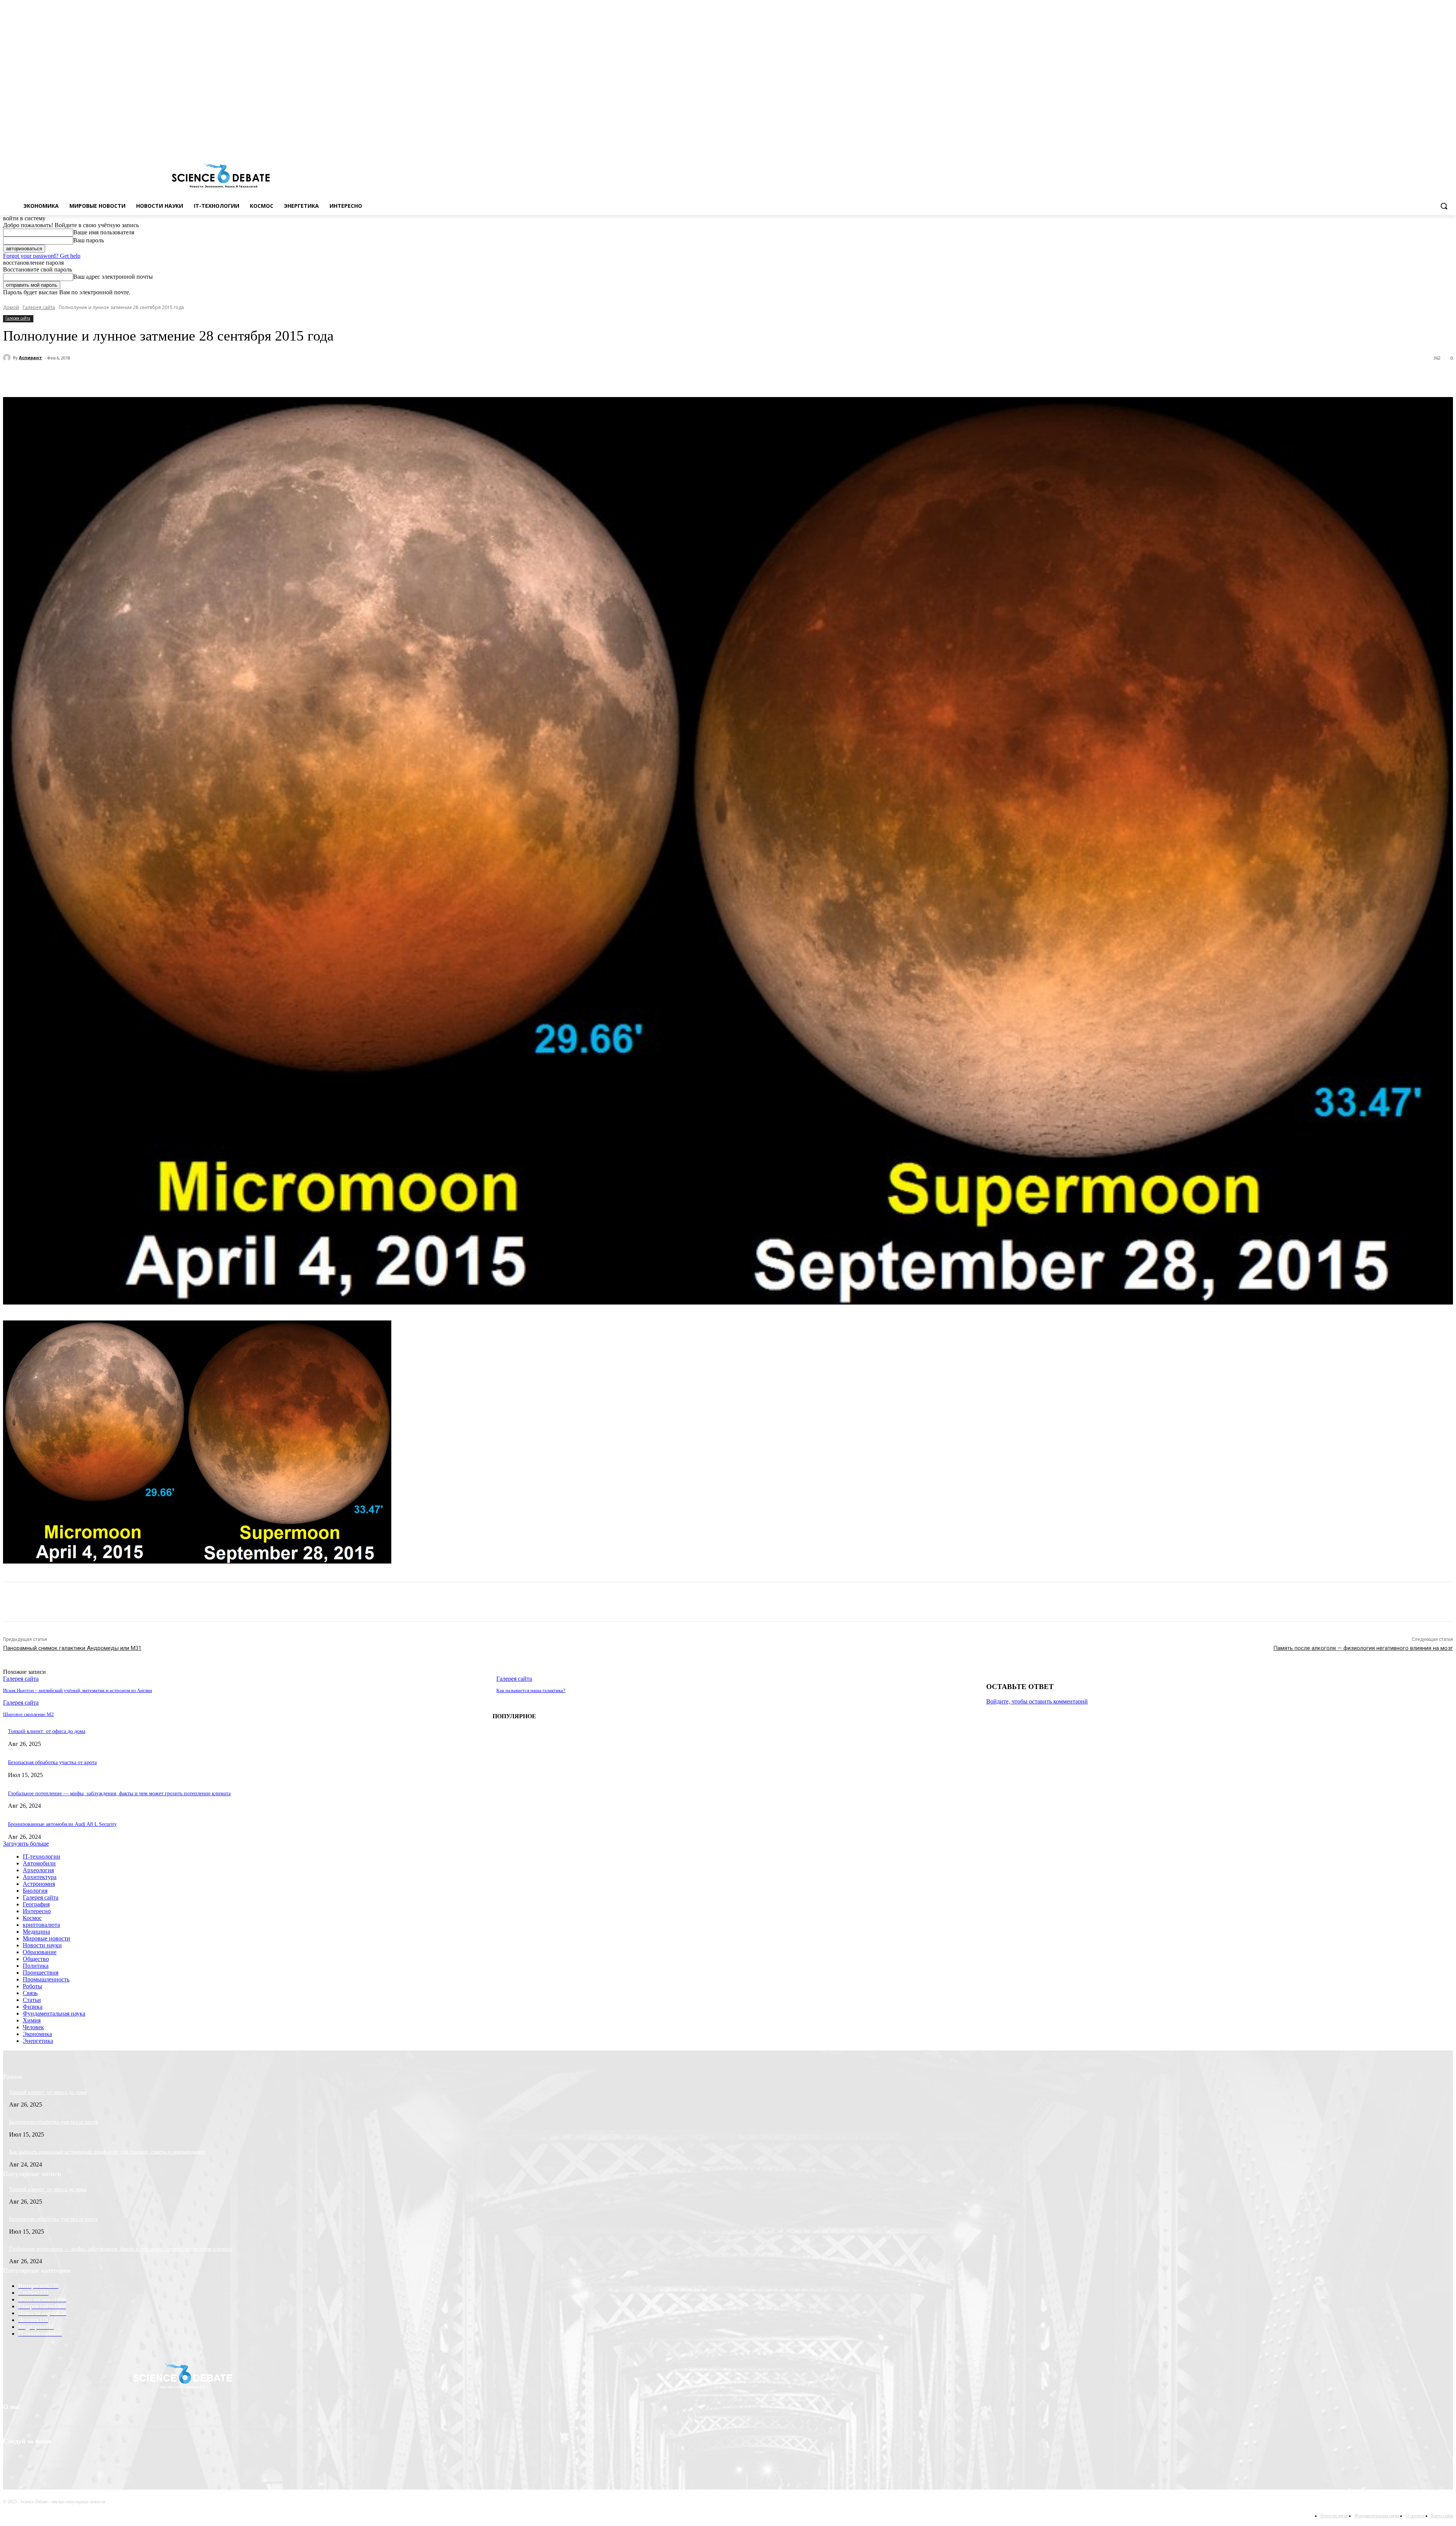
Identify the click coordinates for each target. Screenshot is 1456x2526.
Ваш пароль (89, 240)
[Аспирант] (8, 358)
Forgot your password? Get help (42, 256)
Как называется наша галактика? (531, 1690)
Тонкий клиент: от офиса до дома (47, 1731)
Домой (11, 307)
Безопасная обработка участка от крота (52, 1762)
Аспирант (31, 357)
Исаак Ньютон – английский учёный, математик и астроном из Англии (78, 1690)
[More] (197, 378)
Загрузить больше (26, 1844)
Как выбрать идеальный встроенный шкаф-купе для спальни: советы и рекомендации (107, 2152)
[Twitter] (1428, 144)
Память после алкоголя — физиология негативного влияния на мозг (1363, 1648)
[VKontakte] (1438, 144)
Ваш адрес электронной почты (113, 277)
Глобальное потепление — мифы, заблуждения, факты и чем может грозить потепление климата (119, 1794)
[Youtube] (1449, 144)
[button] (1444, 206)
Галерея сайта (39, 307)
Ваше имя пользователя (104, 232)
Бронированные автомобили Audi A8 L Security (62, 1824)
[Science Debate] (220, 176)
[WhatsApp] (169, 378)
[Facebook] (1417, 144)
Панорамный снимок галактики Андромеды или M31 (72, 1648)
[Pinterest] (142, 378)
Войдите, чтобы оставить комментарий (1037, 1701)
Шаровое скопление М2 (28, 1714)
